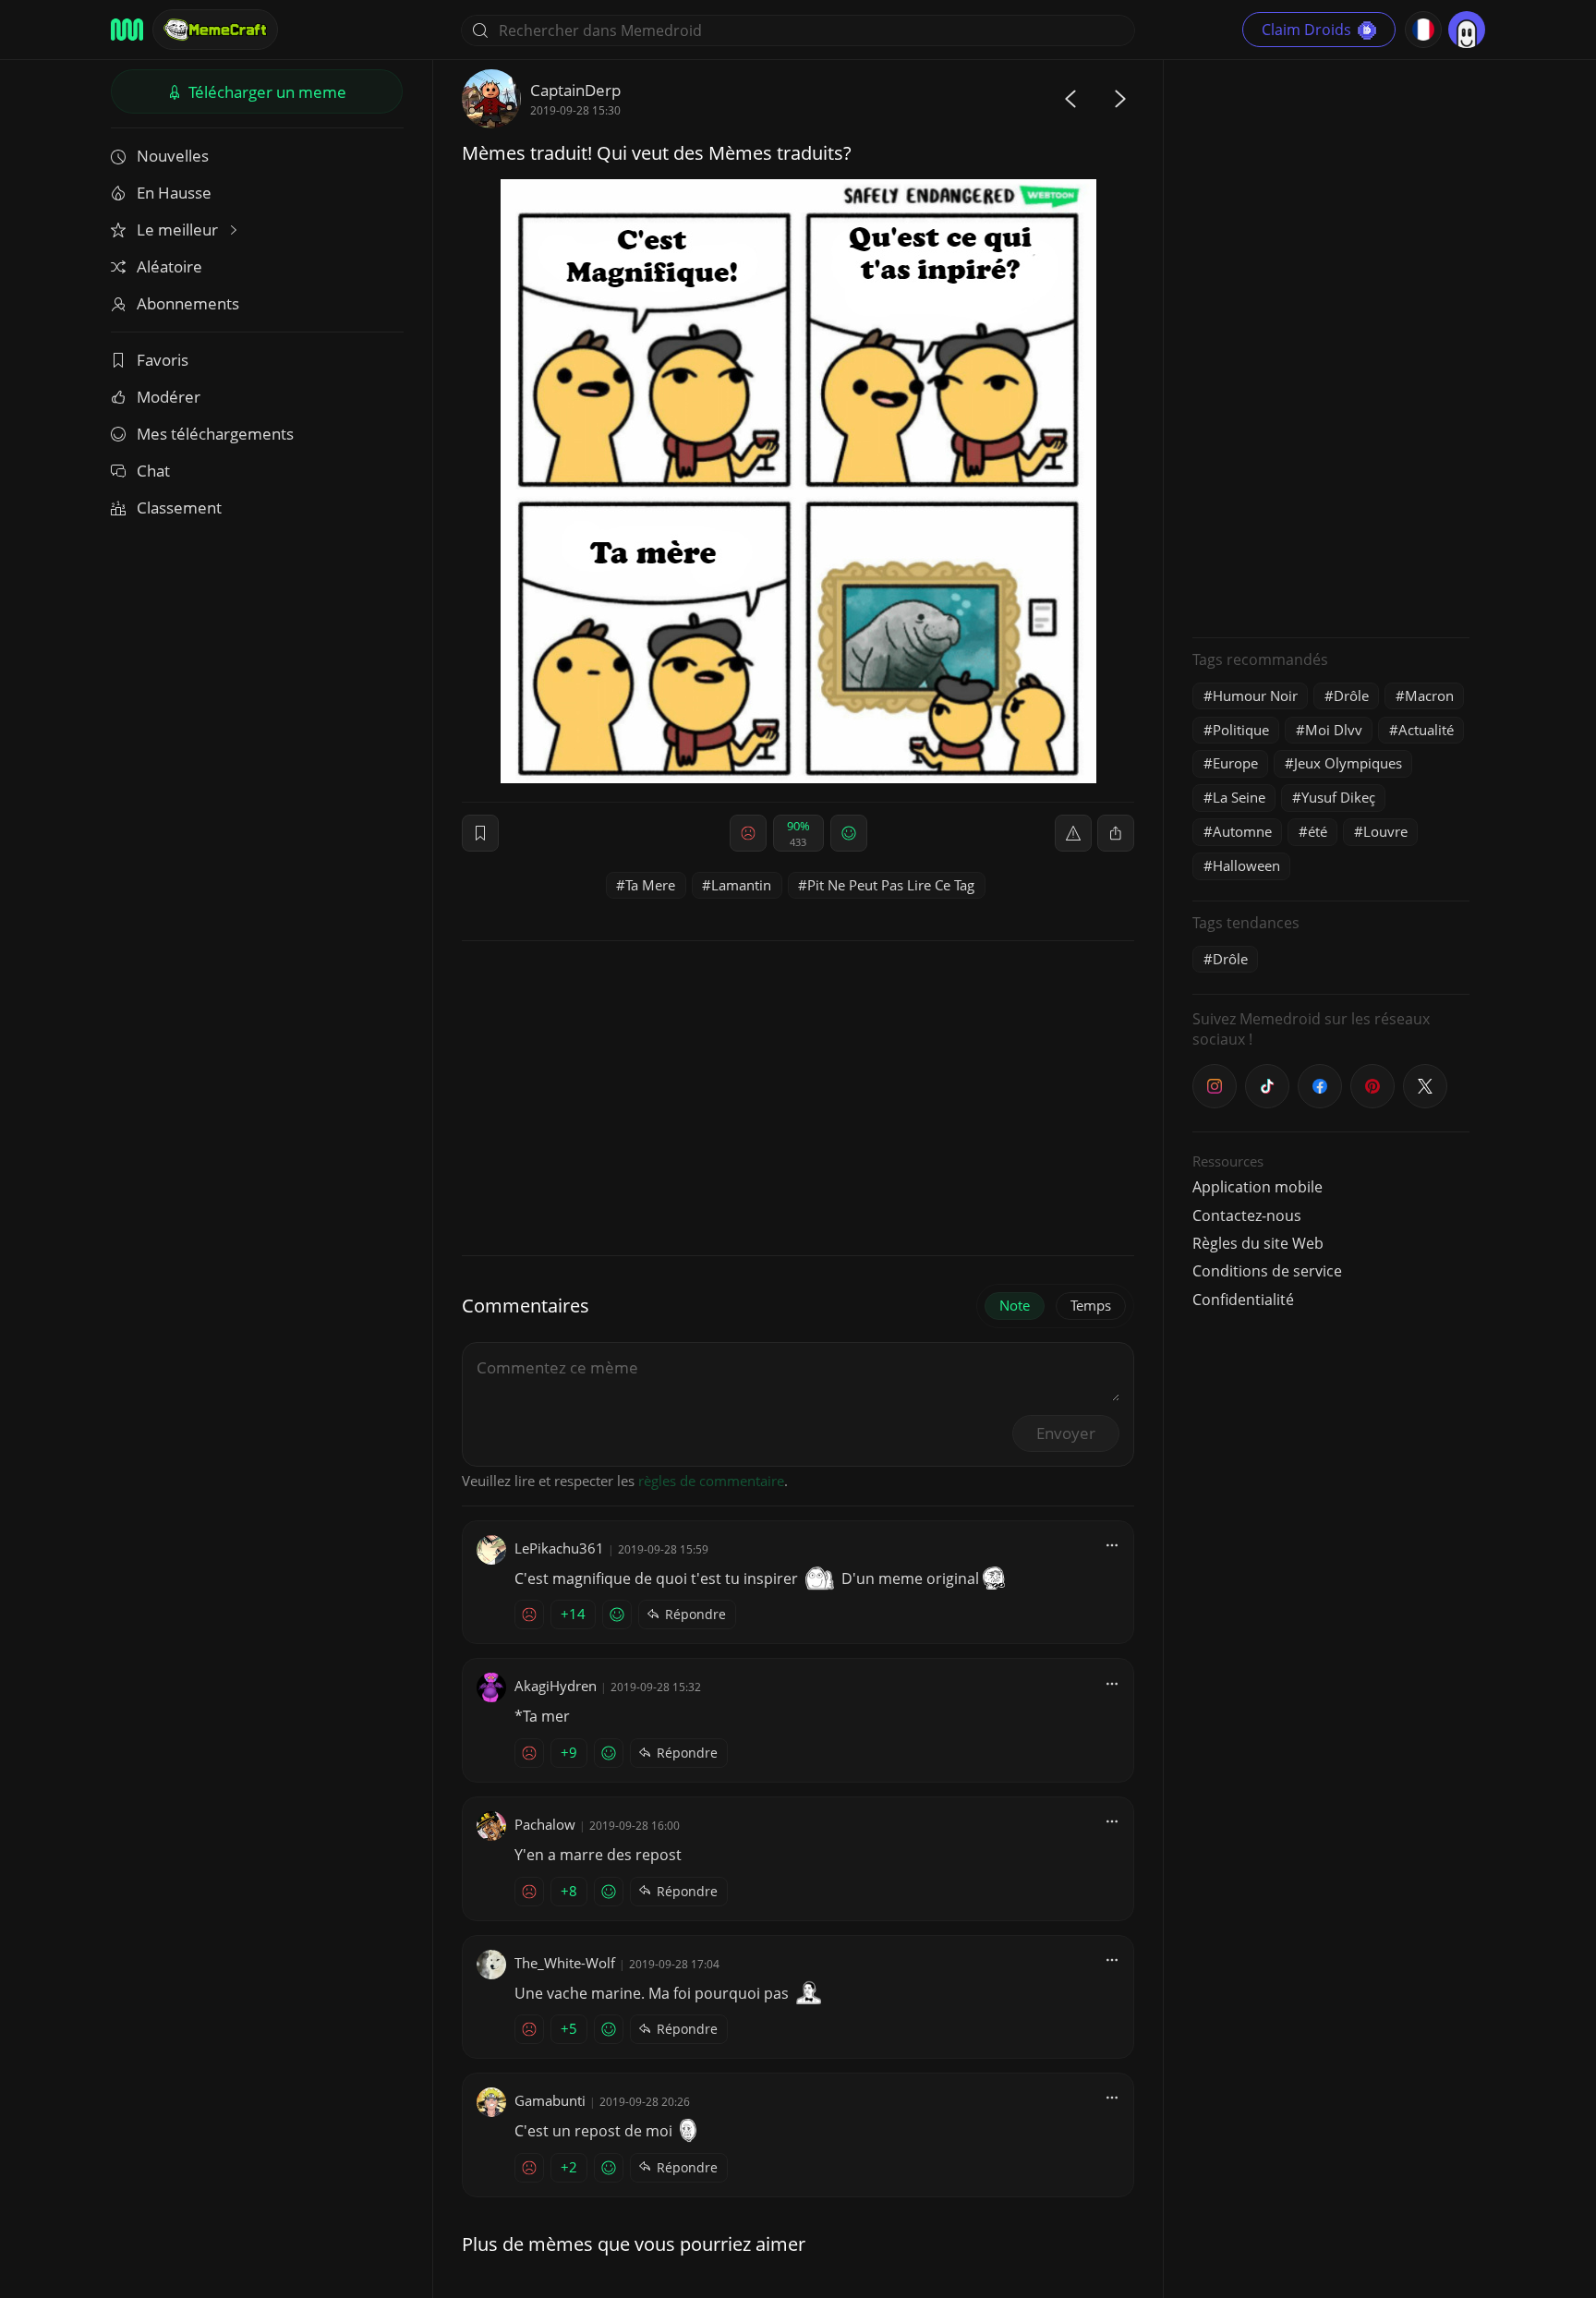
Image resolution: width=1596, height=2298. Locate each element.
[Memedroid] (127, 30)
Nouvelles (173, 156)
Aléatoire (169, 266)
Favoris (163, 360)
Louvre (1385, 831)
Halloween (1246, 865)
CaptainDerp (575, 90)
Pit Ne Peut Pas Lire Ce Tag (891, 885)
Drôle (1351, 695)
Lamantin (741, 885)
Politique (1241, 730)
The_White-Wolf (565, 1963)
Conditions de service (1267, 1271)
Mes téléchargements (215, 434)
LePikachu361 (559, 1548)
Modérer (169, 397)
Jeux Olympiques (1348, 763)
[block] (1116, 833)
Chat (153, 471)
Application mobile (1257, 1187)
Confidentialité (1243, 1300)
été (1318, 831)
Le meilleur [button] (179, 230)
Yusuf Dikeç (1338, 797)
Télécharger (266, 92)
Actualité (1426, 730)
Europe (1235, 763)
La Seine (1239, 797)
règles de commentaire (711, 1481)
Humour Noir (1255, 695)
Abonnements (188, 303)
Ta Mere (650, 885)
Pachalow (545, 1824)
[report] (1073, 833)
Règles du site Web (1258, 1243)
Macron (1429, 695)
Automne (1242, 831)
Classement (179, 508)
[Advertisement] (1331, 346)
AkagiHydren (556, 1686)
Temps (1091, 1305)
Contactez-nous (1247, 1216)
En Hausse (174, 193)
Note (1015, 1305)
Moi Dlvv (1334, 730)
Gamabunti (550, 2100)
